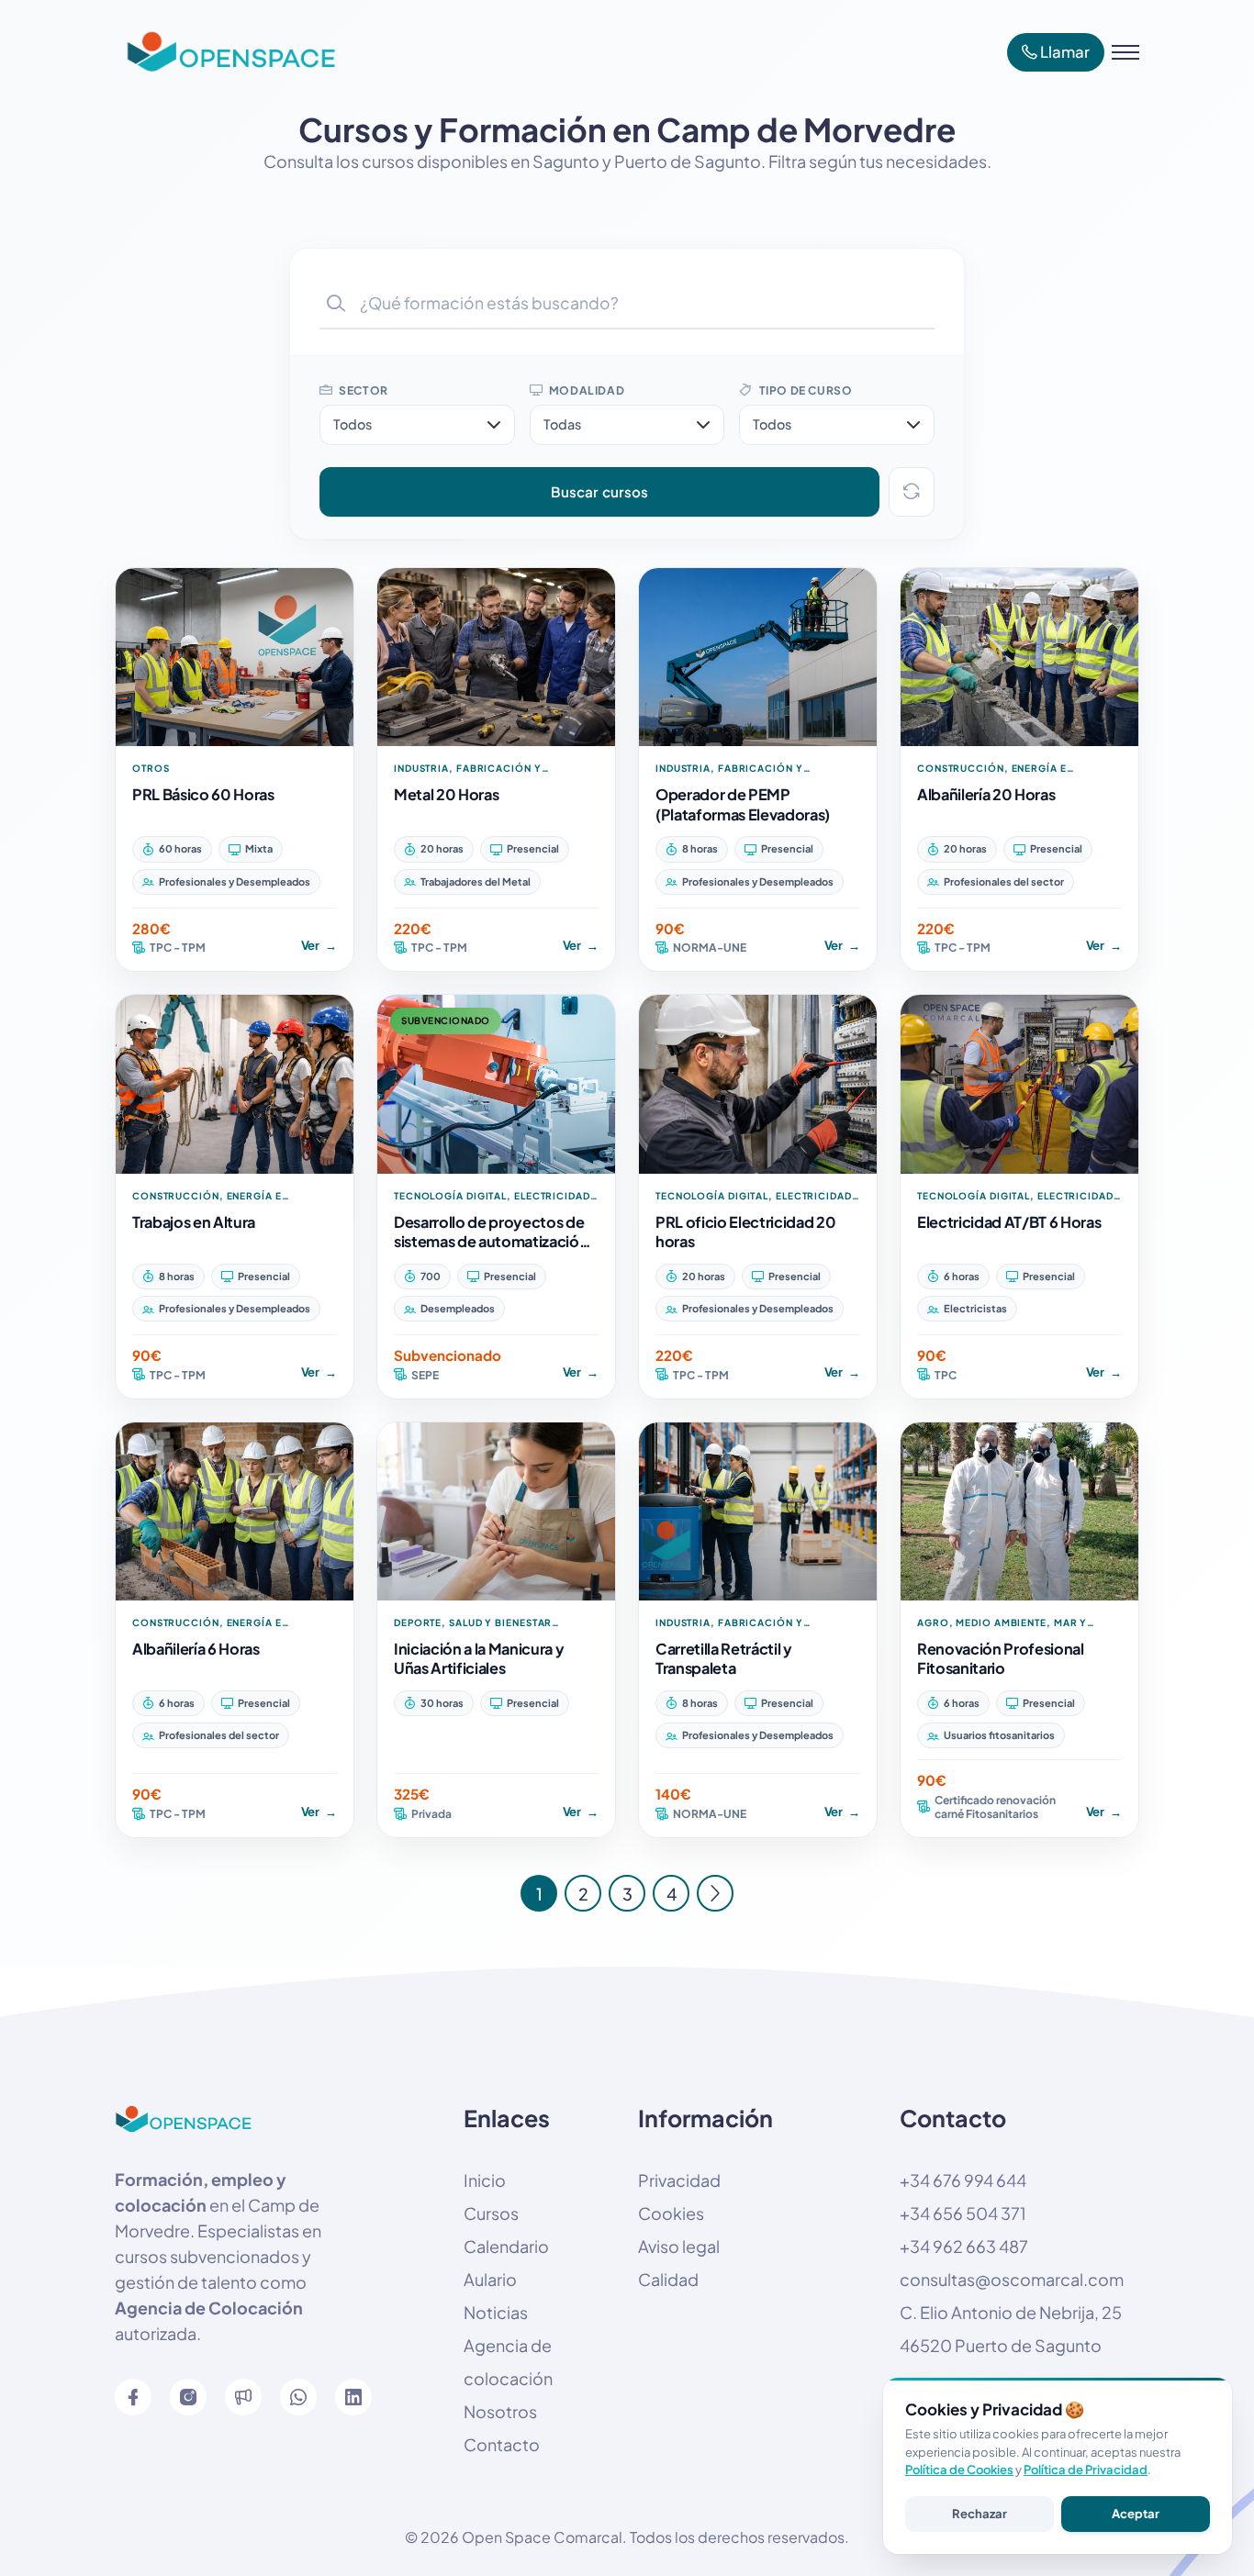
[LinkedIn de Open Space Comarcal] (353, 2397)
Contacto (502, 2444)
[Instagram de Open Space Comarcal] (188, 2397)
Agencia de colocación (508, 2362)
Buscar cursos (600, 491)
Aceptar (1136, 2514)
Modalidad (585, 390)
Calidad (668, 2279)
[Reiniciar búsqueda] (912, 492)
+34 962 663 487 (964, 2246)
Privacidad (679, 2180)
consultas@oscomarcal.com (1012, 2279)
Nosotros (500, 2411)
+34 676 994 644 (963, 2180)
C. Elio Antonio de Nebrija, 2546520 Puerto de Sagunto (1011, 2329)
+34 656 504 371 (963, 2213)
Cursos (491, 2213)
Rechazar (980, 2514)
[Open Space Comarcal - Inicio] (226, 52)
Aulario (490, 2279)
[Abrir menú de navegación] (1125, 52)
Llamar (1064, 52)
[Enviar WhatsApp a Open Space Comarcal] (298, 2397)
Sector (363, 390)
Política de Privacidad (1086, 2470)
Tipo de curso (804, 390)
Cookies (671, 2213)
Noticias (496, 2312)
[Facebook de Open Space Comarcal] (133, 2397)
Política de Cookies (959, 2470)
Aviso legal (679, 2246)
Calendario (506, 2246)
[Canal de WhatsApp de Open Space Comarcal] (243, 2397)
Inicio (485, 2180)
